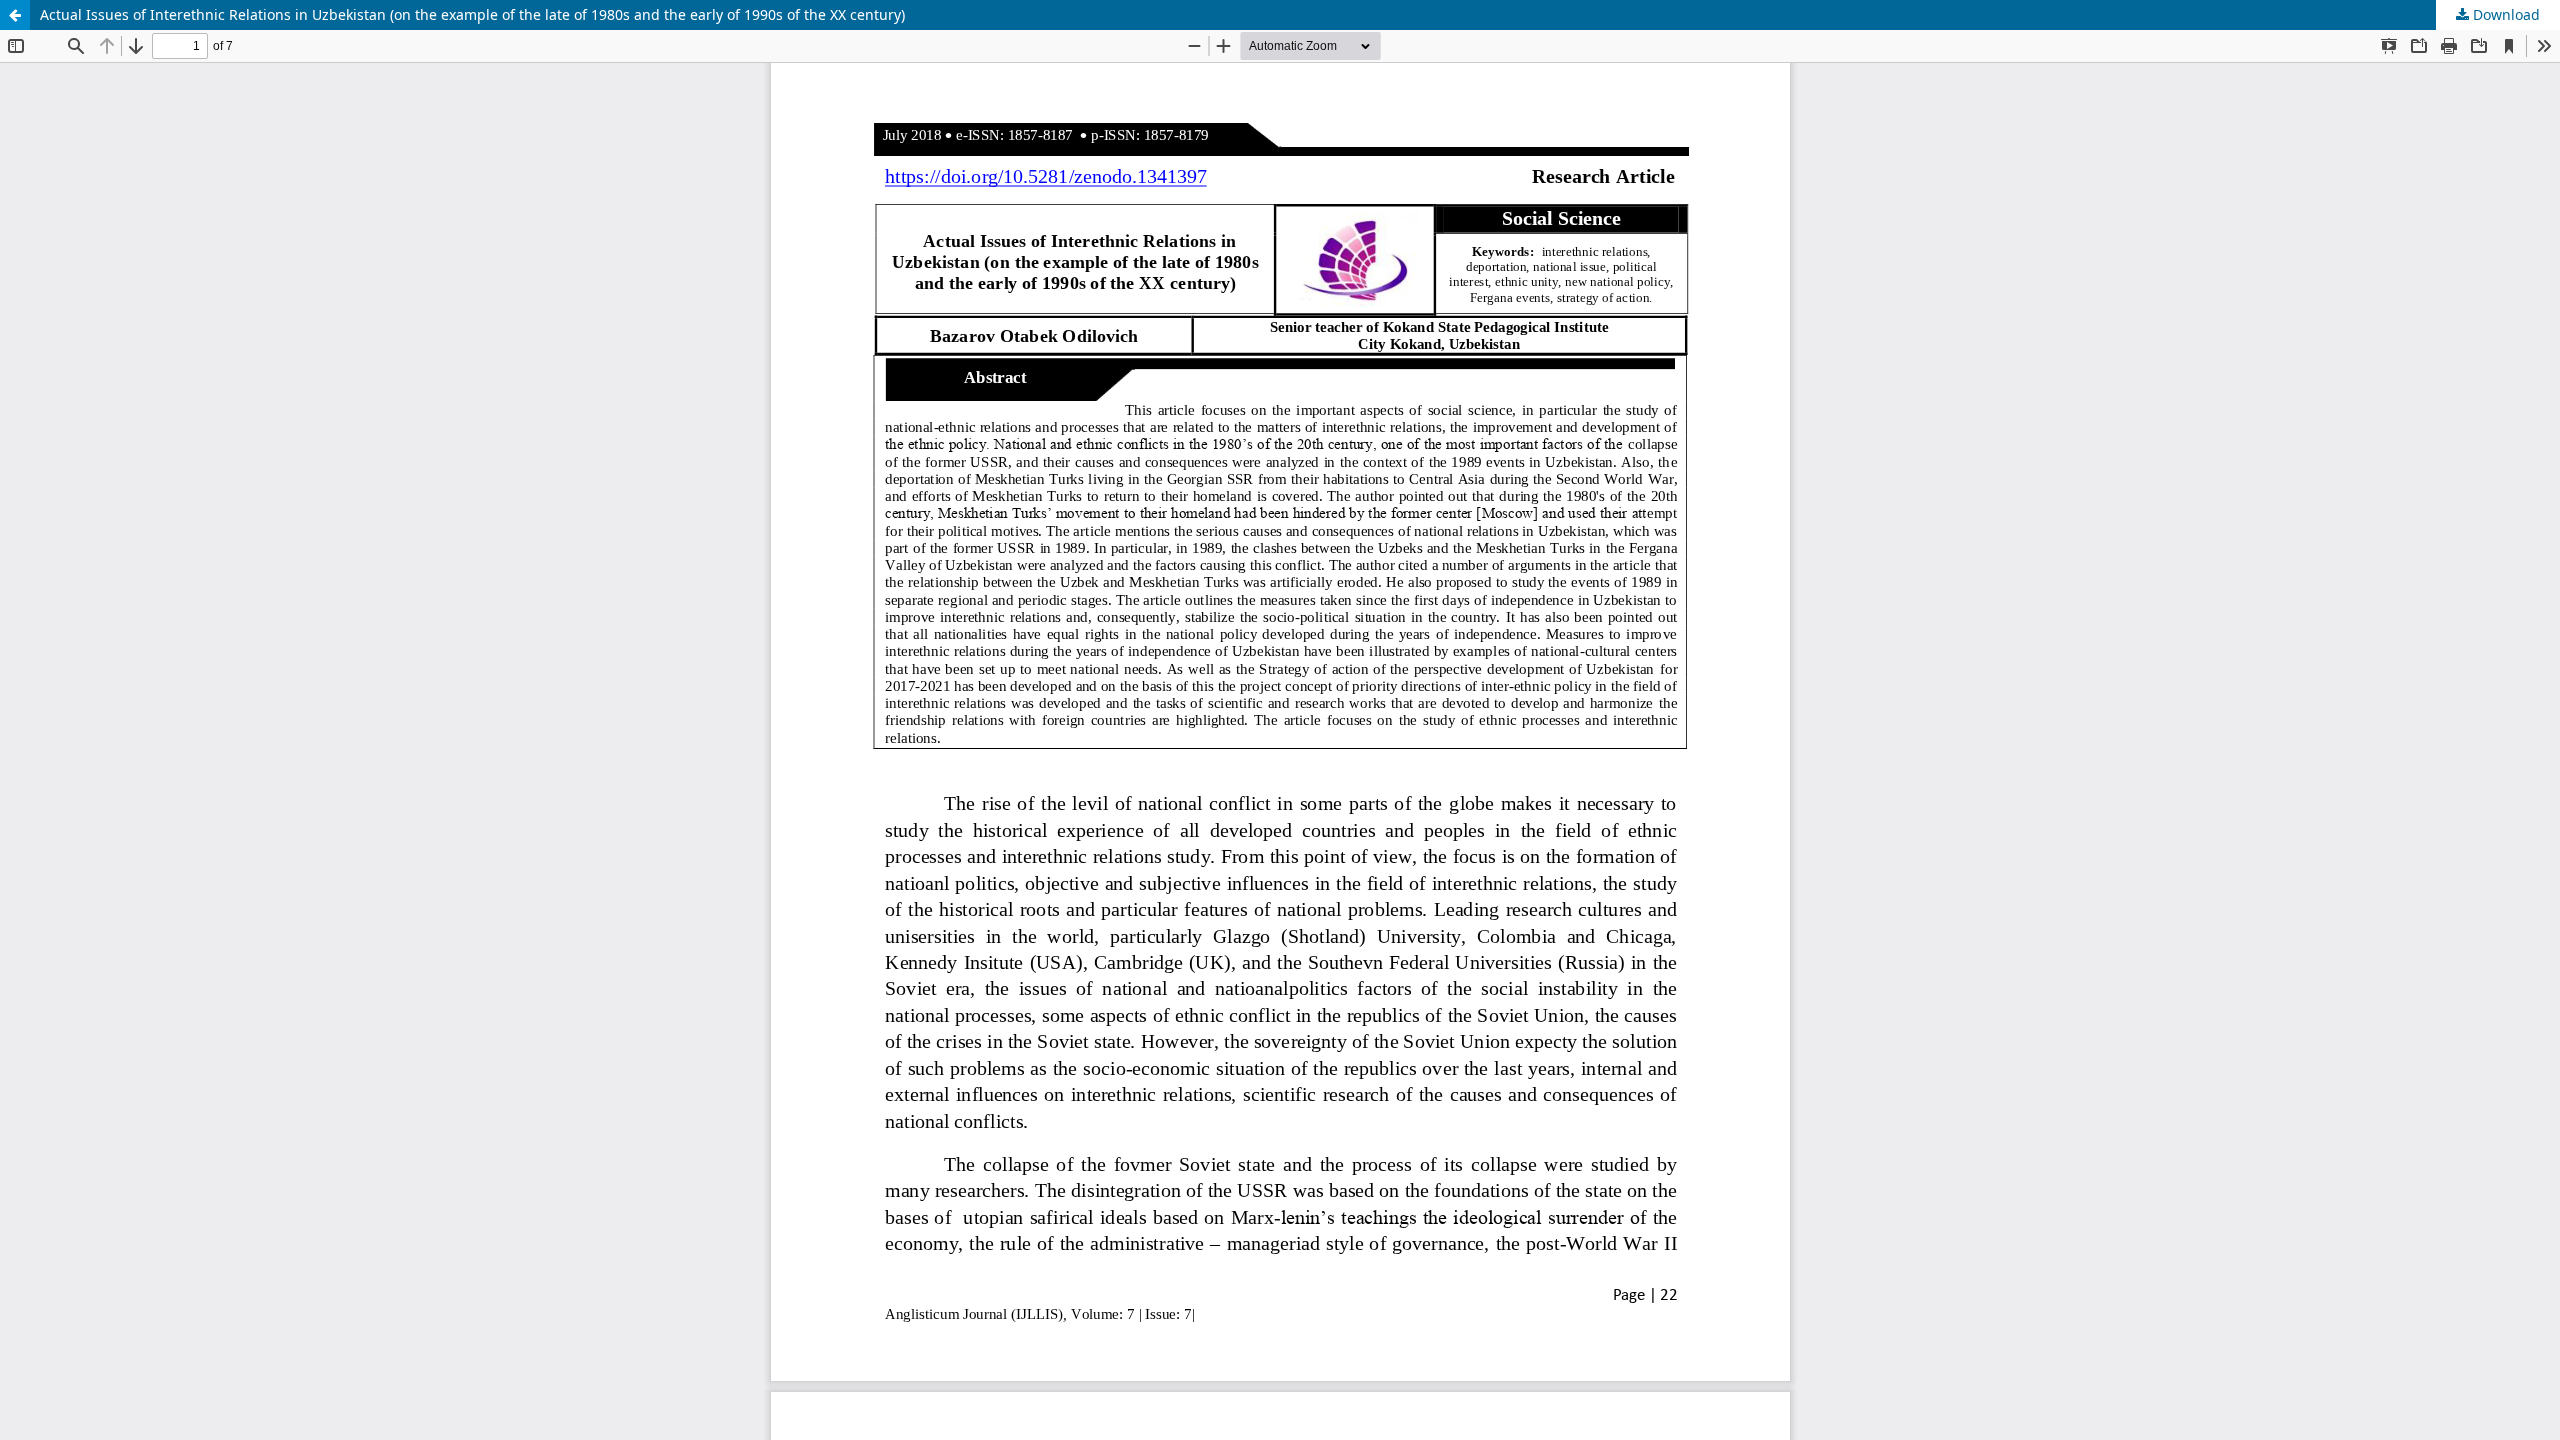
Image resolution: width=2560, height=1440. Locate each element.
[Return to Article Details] (15, 15)
